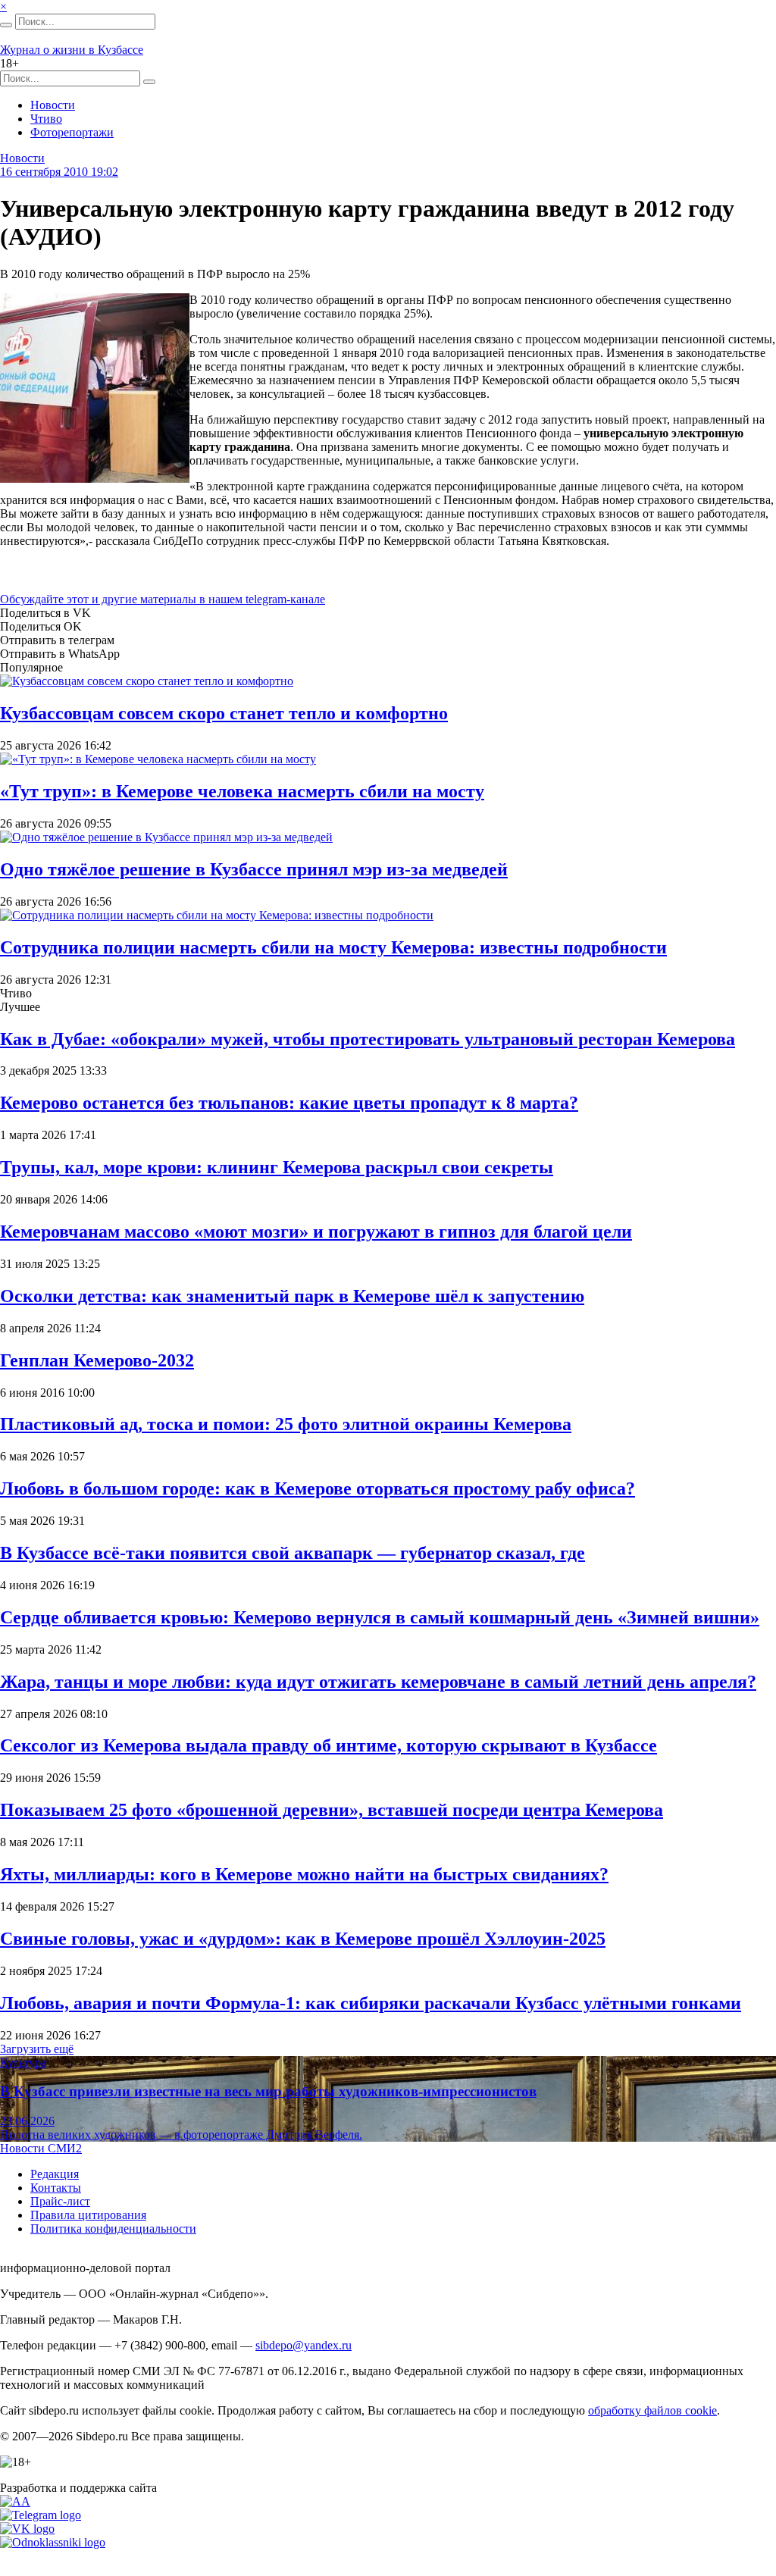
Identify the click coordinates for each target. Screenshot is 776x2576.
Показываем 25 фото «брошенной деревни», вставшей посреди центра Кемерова (332, 1810)
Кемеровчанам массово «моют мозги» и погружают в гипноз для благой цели (316, 1232)
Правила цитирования (88, 2215)
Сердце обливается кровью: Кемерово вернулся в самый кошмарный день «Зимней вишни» (380, 1617)
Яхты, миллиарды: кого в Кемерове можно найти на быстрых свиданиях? (304, 1874)
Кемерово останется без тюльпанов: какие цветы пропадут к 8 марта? (289, 1103)
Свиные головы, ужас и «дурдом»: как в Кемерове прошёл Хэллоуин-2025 (303, 1939)
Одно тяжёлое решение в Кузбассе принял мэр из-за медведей (254, 869)
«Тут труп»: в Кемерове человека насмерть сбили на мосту (242, 791)
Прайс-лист (60, 2201)
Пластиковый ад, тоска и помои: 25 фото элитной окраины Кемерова (286, 1424)
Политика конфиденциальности (113, 2229)
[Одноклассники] (53, 2542)
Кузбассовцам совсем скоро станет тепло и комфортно (224, 713)
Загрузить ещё (37, 2049)
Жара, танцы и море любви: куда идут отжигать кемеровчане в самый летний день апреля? (378, 1682)
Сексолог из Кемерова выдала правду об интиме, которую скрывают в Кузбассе (329, 1745)
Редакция (55, 2174)
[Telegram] (41, 2515)
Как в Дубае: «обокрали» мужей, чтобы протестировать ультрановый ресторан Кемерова (368, 1039)
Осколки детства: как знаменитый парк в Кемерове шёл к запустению (292, 1296)
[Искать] (6, 25)
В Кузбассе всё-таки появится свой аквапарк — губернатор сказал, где (293, 1553)
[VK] (27, 2529)
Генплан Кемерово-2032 (97, 1360)
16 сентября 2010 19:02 (59, 172)
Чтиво (46, 119)
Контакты (56, 2188)
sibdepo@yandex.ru (304, 2345)
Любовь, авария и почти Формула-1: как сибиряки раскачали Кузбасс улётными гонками (371, 2003)
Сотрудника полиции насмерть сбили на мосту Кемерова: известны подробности (333, 947)
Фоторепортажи (72, 132)
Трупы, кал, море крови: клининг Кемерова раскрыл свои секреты (277, 1167)
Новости (53, 105)
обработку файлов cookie (652, 2410)
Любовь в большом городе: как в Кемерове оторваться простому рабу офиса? (318, 1488)
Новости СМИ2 (41, 2148)
